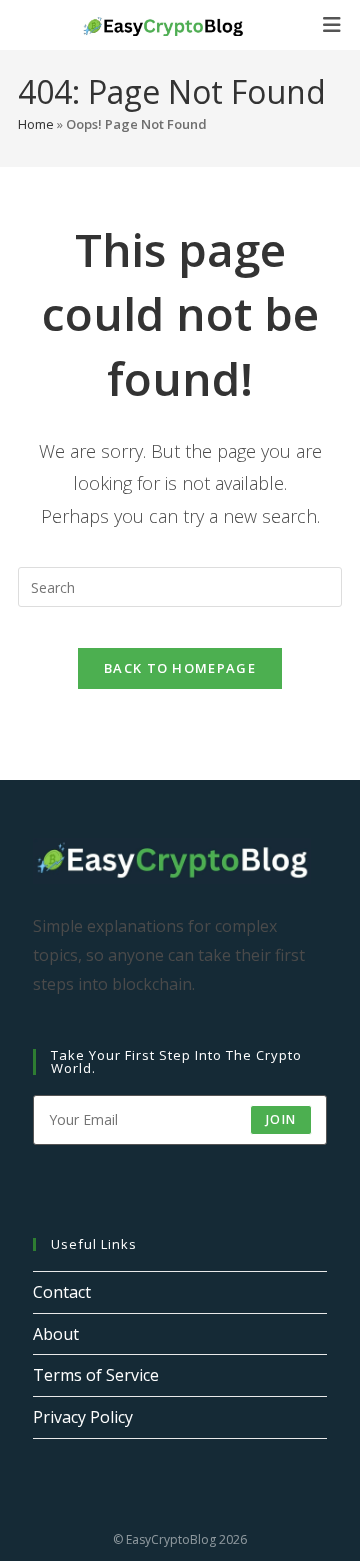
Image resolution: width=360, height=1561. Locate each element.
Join (281, 1119)
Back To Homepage (180, 668)
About (56, 1334)
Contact (62, 1292)
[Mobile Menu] (332, 24)
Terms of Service (96, 1375)
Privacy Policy (83, 1417)
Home (36, 124)
